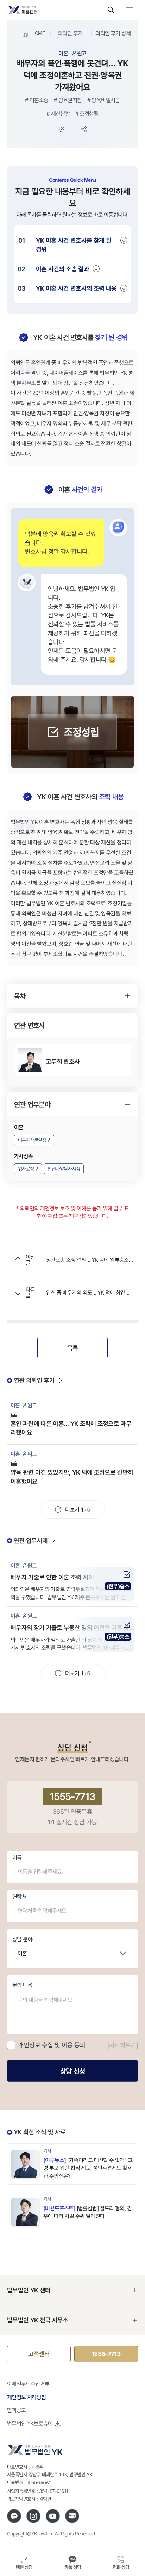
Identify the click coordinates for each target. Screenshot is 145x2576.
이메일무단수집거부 (28, 2384)
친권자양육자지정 (64, 1169)
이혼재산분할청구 (34, 1140)
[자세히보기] (123, 2045)
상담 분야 (22, 1939)
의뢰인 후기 (70, 33)
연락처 (19, 1897)
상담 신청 (72, 2071)
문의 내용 (22, 1985)
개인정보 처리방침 (27, 2397)
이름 (17, 1857)
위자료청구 (28, 1169)
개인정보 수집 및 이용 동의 (52, 2045)
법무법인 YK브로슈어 (30, 2423)
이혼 (22, 1953)
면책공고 (17, 2410)
